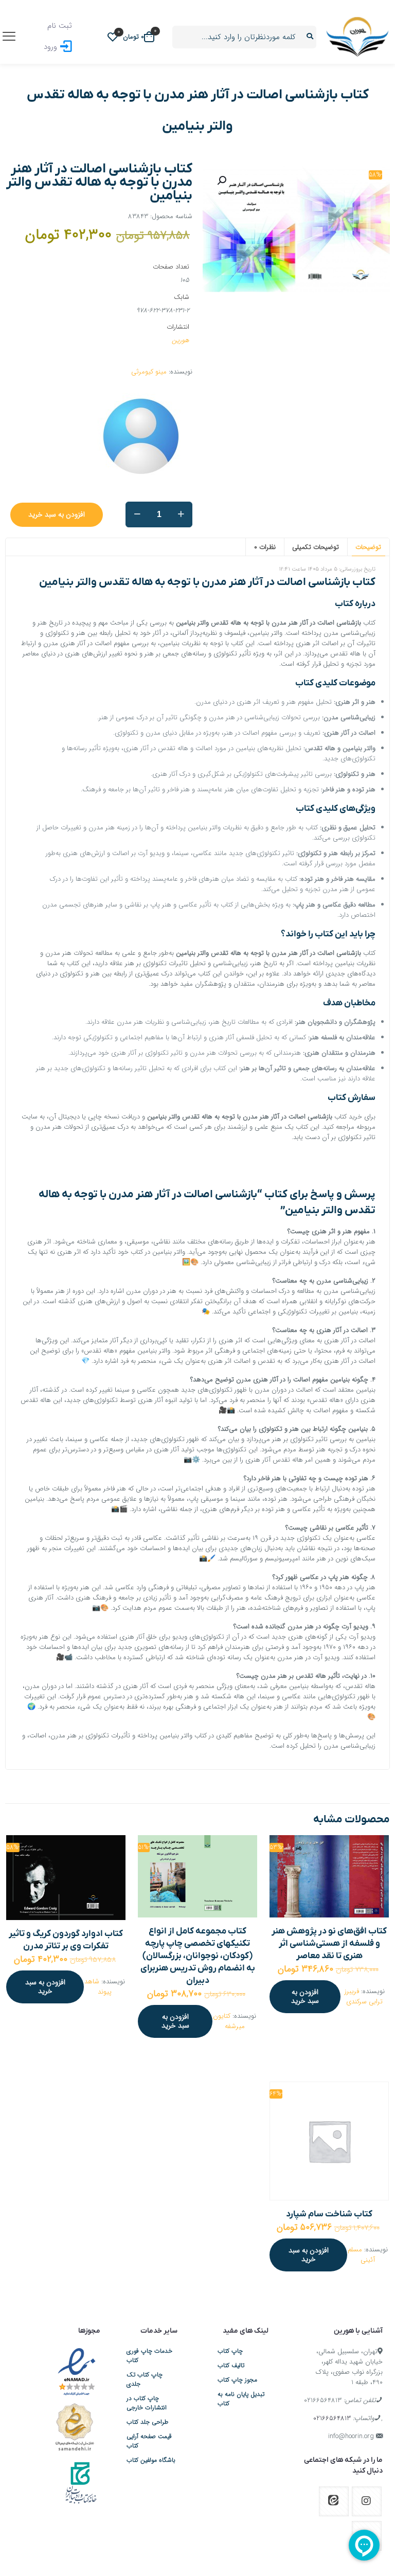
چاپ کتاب (230, 2351)
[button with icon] (367, 2501)
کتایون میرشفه (229, 2021)
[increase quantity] (181, 514)
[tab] (368, 547)
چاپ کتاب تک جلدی (145, 2379)
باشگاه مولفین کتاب (151, 2460)
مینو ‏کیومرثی (149, 372)
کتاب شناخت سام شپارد (329, 2214)
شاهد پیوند (98, 1987)
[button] (221, 181)
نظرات (265, 547)
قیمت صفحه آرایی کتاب (149, 2441)
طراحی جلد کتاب (147, 2422)
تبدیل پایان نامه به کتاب (241, 2399)
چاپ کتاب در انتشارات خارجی (147, 2403)
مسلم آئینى (361, 2255)
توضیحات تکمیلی (316, 547)
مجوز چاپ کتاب (237, 2380)
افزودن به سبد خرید (57, 514)
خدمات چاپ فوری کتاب (149, 2356)
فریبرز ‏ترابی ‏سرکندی (364, 1996)
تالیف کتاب (231, 2366)
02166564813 (323, 2400)
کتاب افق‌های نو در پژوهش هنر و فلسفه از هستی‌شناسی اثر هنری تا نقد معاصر (329, 1944)
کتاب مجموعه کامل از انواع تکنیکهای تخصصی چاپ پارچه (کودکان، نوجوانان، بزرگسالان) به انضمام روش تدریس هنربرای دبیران (198, 1956)
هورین (181, 340)
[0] (113, 37)
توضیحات (368, 547)
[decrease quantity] (137, 514)
